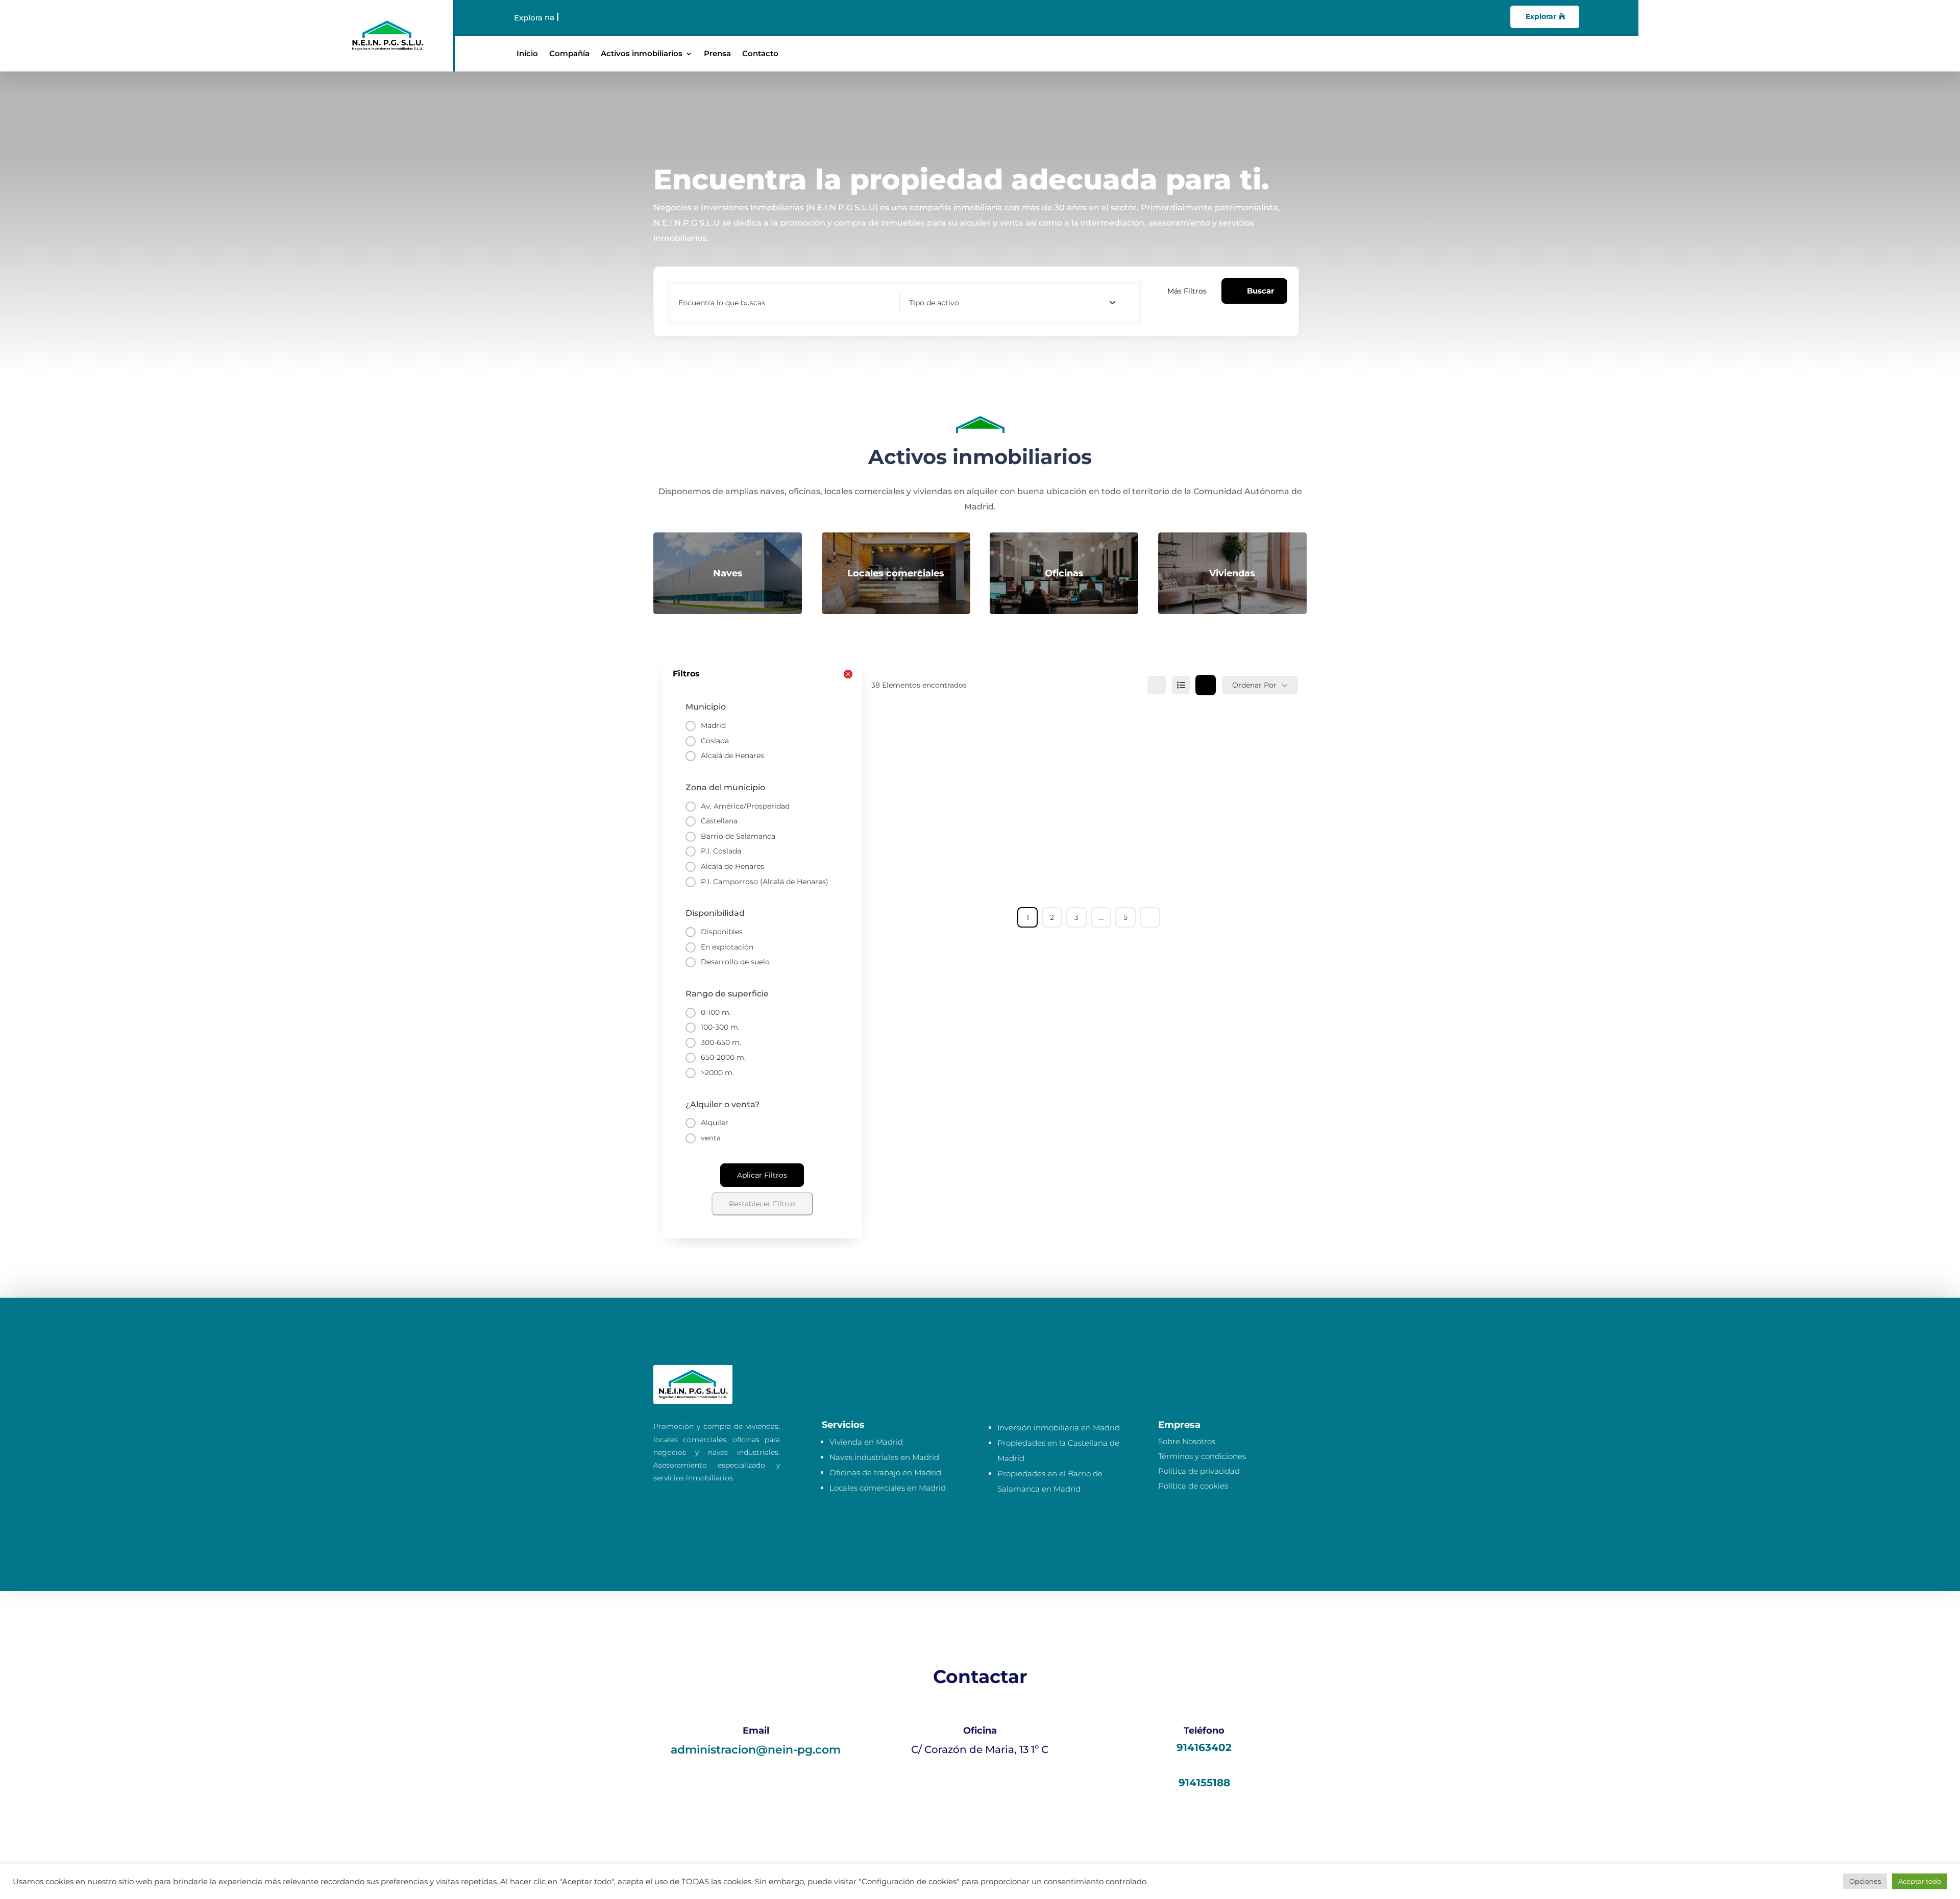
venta (711, 1138)
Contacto (760, 54)
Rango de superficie (727, 994)
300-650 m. (721, 1042)
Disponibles (722, 932)
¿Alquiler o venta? (722, 1104)
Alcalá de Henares (732, 756)
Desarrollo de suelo (735, 962)
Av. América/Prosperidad (745, 806)
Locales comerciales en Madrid (888, 1488)
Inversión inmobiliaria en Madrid (1059, 1428)
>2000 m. (717, 1073)
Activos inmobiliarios (642, 54)
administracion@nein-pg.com (756, 1750)
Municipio (706, 707)
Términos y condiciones (1202, 1456)
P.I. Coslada (721, 851)
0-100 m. (716, 1012)
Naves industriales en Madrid (884, 1457)
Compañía (569, 54)
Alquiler (715, 1123)
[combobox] (1012, 303)
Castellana (719, 821)
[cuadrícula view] (1157, 685)
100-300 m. (720, 1027)
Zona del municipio (725, 787)
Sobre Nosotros (1187, 1441)
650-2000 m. (723, 1057)
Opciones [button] (1865, 1881)
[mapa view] (1206, 685)
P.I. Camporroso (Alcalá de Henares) (765, 882)
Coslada (715, 741)
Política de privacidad (1199, 1471)
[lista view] (1181, 685)
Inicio (527, 54)
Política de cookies (1193, 1486)
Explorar (1541, 16)
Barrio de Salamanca (738, 836)
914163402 (1204, 1747)
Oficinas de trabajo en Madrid (885, 1472)
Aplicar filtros (762, 1175)
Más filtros (1187, 291)
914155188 (1204, 1783)
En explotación (727, 947)
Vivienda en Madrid (866, 1442)
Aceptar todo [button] (1920, 1881)
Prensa (717, 54)
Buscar (1260, 291)
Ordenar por (1254, 685)
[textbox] (934, 303)
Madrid (713, 725)
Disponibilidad (715, 913)
